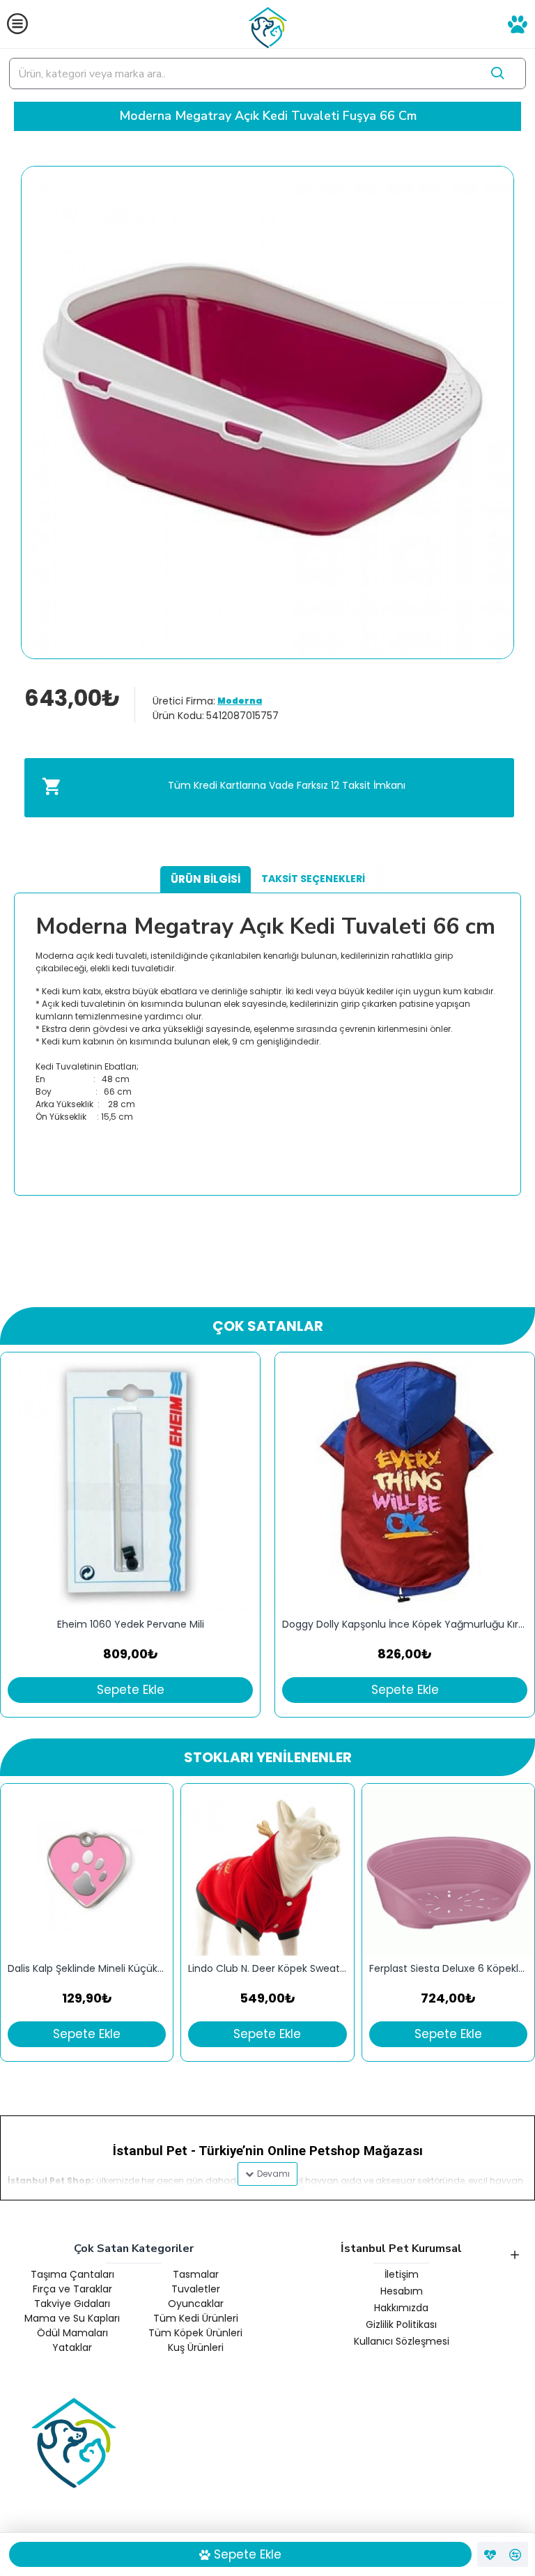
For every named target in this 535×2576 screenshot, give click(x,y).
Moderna (240, 701)
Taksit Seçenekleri (313, 879)
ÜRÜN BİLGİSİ (206, 879)
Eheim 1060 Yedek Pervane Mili (131, 1625)
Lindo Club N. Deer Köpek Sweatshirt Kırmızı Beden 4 (267, 1969)
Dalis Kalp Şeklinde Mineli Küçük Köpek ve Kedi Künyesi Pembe (87, 1969)
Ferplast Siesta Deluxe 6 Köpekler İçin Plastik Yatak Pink (448, 1969)
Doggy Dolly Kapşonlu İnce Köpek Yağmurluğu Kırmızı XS (405, 1625)
